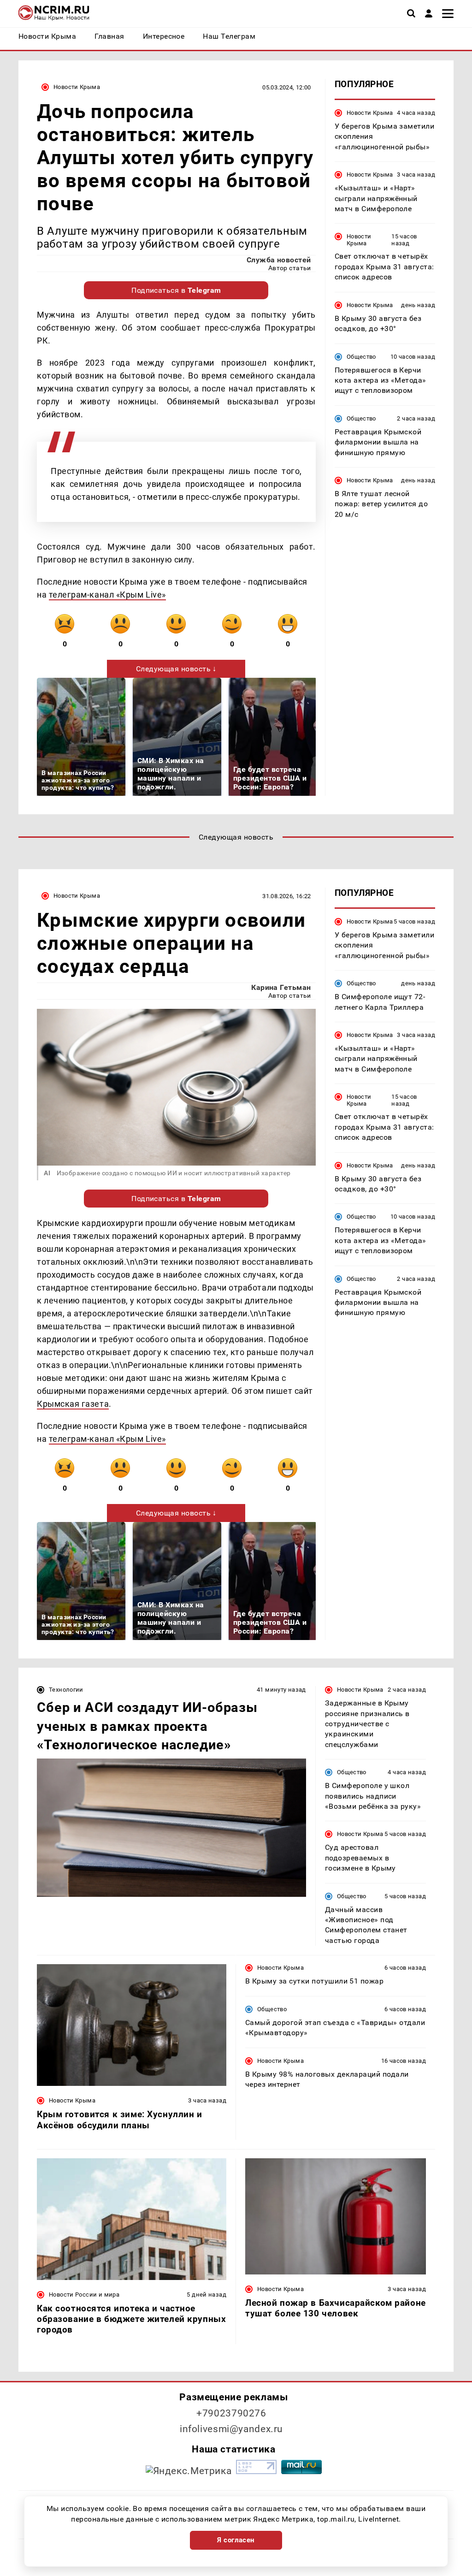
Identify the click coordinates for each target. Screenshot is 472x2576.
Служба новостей (279, 260)
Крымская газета (73, 1404)
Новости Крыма (77, 87)
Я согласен (236, 2540)
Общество (361, 357)
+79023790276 (231, 2413)
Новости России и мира (84, 2295)
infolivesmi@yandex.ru (231, 2429)
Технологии (66, 1690)
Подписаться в (176, 290)
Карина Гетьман (281, 987)
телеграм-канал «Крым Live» (107, 595)
